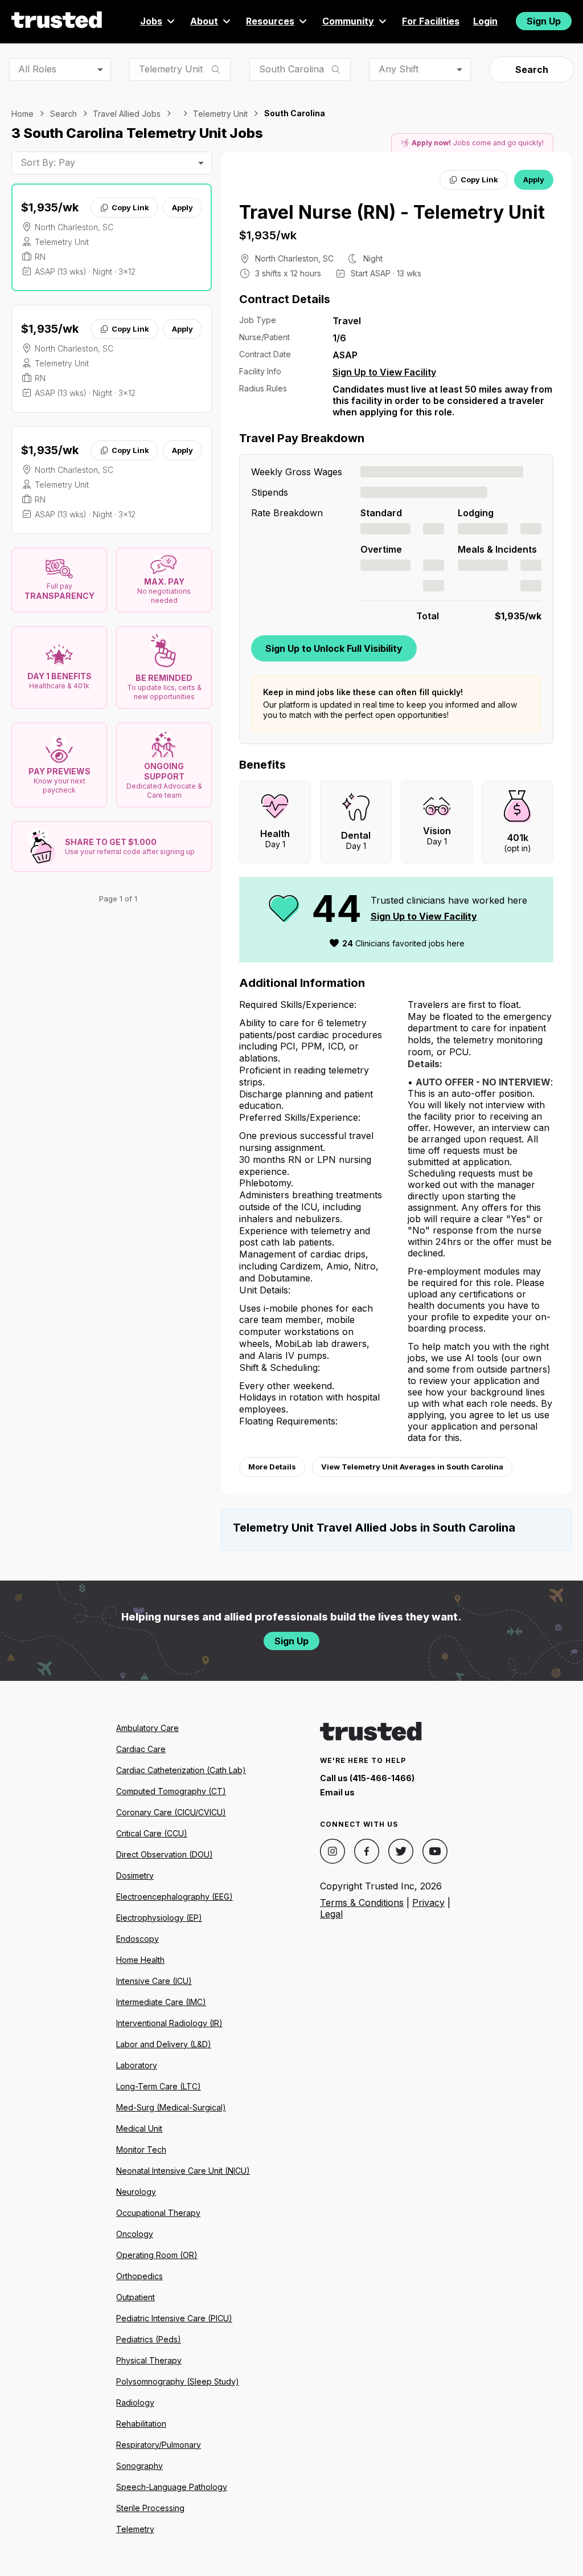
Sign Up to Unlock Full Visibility (334, 648)
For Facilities (431, 21)
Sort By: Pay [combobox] (48, 162)
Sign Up (544, 21)
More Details (272, 1467)
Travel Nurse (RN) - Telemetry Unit (392, 212)
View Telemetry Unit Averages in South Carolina (412, 1467)
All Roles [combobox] (37, 69)
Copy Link (130, 207)
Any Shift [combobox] (399, 69)
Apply (182, 207)
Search (532, 70)
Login (485, 21)
